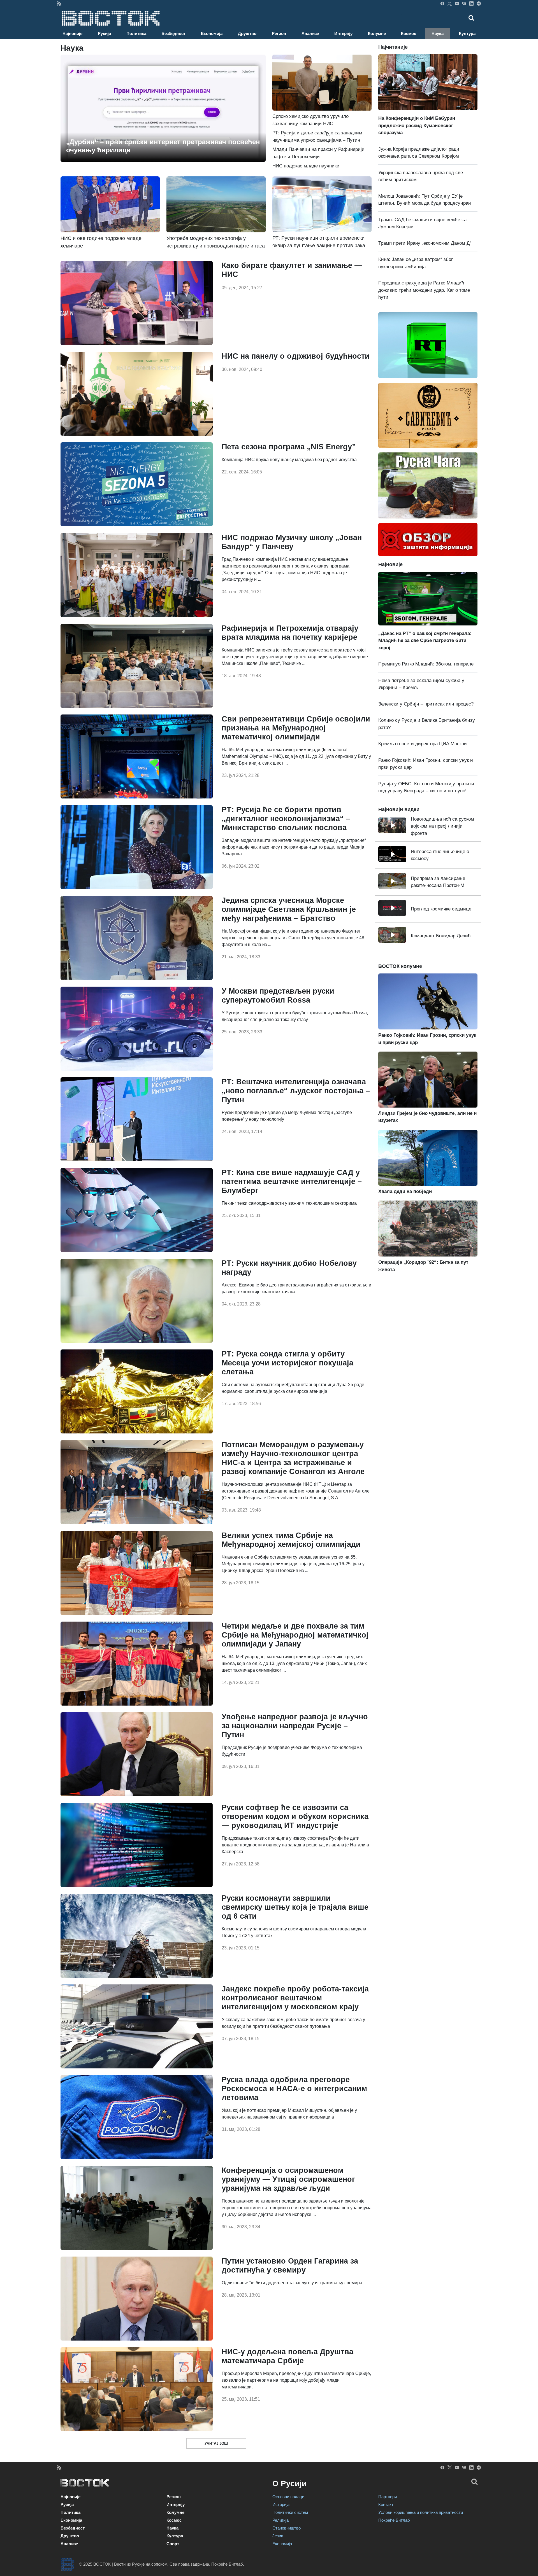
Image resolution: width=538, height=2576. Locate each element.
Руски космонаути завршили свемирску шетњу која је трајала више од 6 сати (295, 1907)
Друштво (247, 33)
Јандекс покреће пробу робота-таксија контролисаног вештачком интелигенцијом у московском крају (295, 1998)
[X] (450, 3)
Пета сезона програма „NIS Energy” (289, 447)
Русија (104, 33)
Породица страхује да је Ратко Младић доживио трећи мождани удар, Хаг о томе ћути (424, 290)
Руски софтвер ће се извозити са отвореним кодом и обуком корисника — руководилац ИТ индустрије (295, 1816)
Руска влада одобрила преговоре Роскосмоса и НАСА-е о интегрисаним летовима (294, 2089)
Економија (212, 33)
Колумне (377, 33)
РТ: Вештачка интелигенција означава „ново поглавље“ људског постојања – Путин (296, 1091)
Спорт (173, 2544)
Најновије (72, 33)
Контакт (386, 2504)
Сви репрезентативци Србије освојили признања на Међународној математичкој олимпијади (296, 728)
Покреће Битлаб (394, 2520)
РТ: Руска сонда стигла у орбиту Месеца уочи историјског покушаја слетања (287, 1363)
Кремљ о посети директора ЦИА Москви (423, 744)
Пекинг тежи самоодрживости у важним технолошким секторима (289, 1203)
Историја (281, 2504)
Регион (279, 33)
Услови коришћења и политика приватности (421, 2512)
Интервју (343, 33)
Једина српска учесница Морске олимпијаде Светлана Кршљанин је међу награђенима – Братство (289, 909)
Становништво (287, 2528)
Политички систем (290, 2512)
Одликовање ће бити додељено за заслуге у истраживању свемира (292, 2283)
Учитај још (216, 2443)
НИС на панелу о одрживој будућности (296, 356)
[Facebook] (442, 3)
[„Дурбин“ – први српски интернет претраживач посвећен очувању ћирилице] (163, 108)
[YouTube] (457, 3)
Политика (136, 33)
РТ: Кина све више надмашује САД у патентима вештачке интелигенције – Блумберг (292, 1181)
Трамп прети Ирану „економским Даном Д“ (425, 243)
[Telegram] (479, 3)
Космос (409, 33)
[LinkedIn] (471, 3)
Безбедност (173, 33)
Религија (280, 2520)
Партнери (388, 2497)
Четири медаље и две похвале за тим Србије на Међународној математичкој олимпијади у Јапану (295, 1635)
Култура (467, 33)
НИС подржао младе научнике (306, 166)
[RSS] (59, 3)
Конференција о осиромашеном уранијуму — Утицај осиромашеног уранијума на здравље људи (288, 2179)
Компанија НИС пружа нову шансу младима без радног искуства (289, 460)
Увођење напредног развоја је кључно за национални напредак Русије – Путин (295, 1726)
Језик (278, 2536)
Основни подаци (288, 2497)
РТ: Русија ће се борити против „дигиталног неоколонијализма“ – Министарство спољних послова (286, 819)
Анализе (310, 33)
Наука (438, 33)
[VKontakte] (464, 3)
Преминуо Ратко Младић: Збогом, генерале (426, 664)
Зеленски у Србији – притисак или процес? (426, 704)
